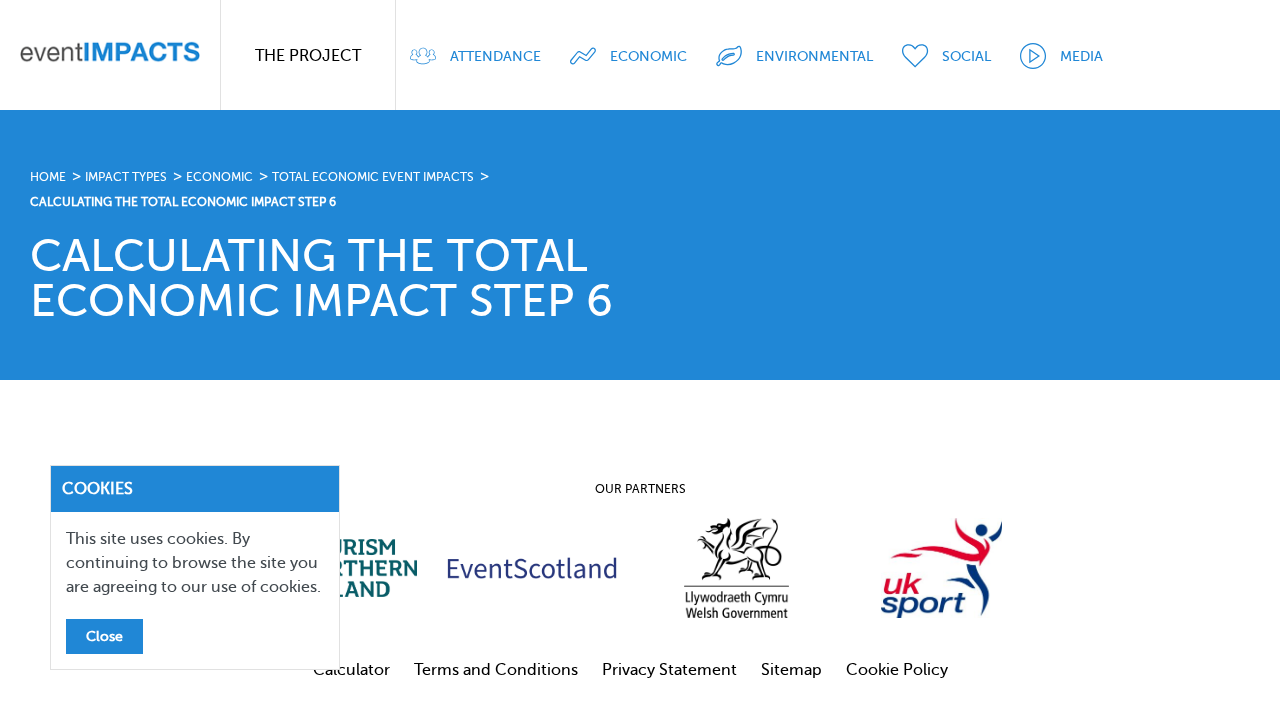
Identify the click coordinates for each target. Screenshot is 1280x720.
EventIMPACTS (110, 55)
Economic (648, 56)
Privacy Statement (669, 670)
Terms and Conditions (496, 670)
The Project (308, 56)
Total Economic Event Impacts (373, 177)
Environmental (814, 56)
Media (1081, 56)
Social (966, 56)
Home (48, 177)
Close (104, 636)
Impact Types (126, 177)
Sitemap (791, 670)
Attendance (495, 56)
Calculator (351, 670)
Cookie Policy (897, 670)
